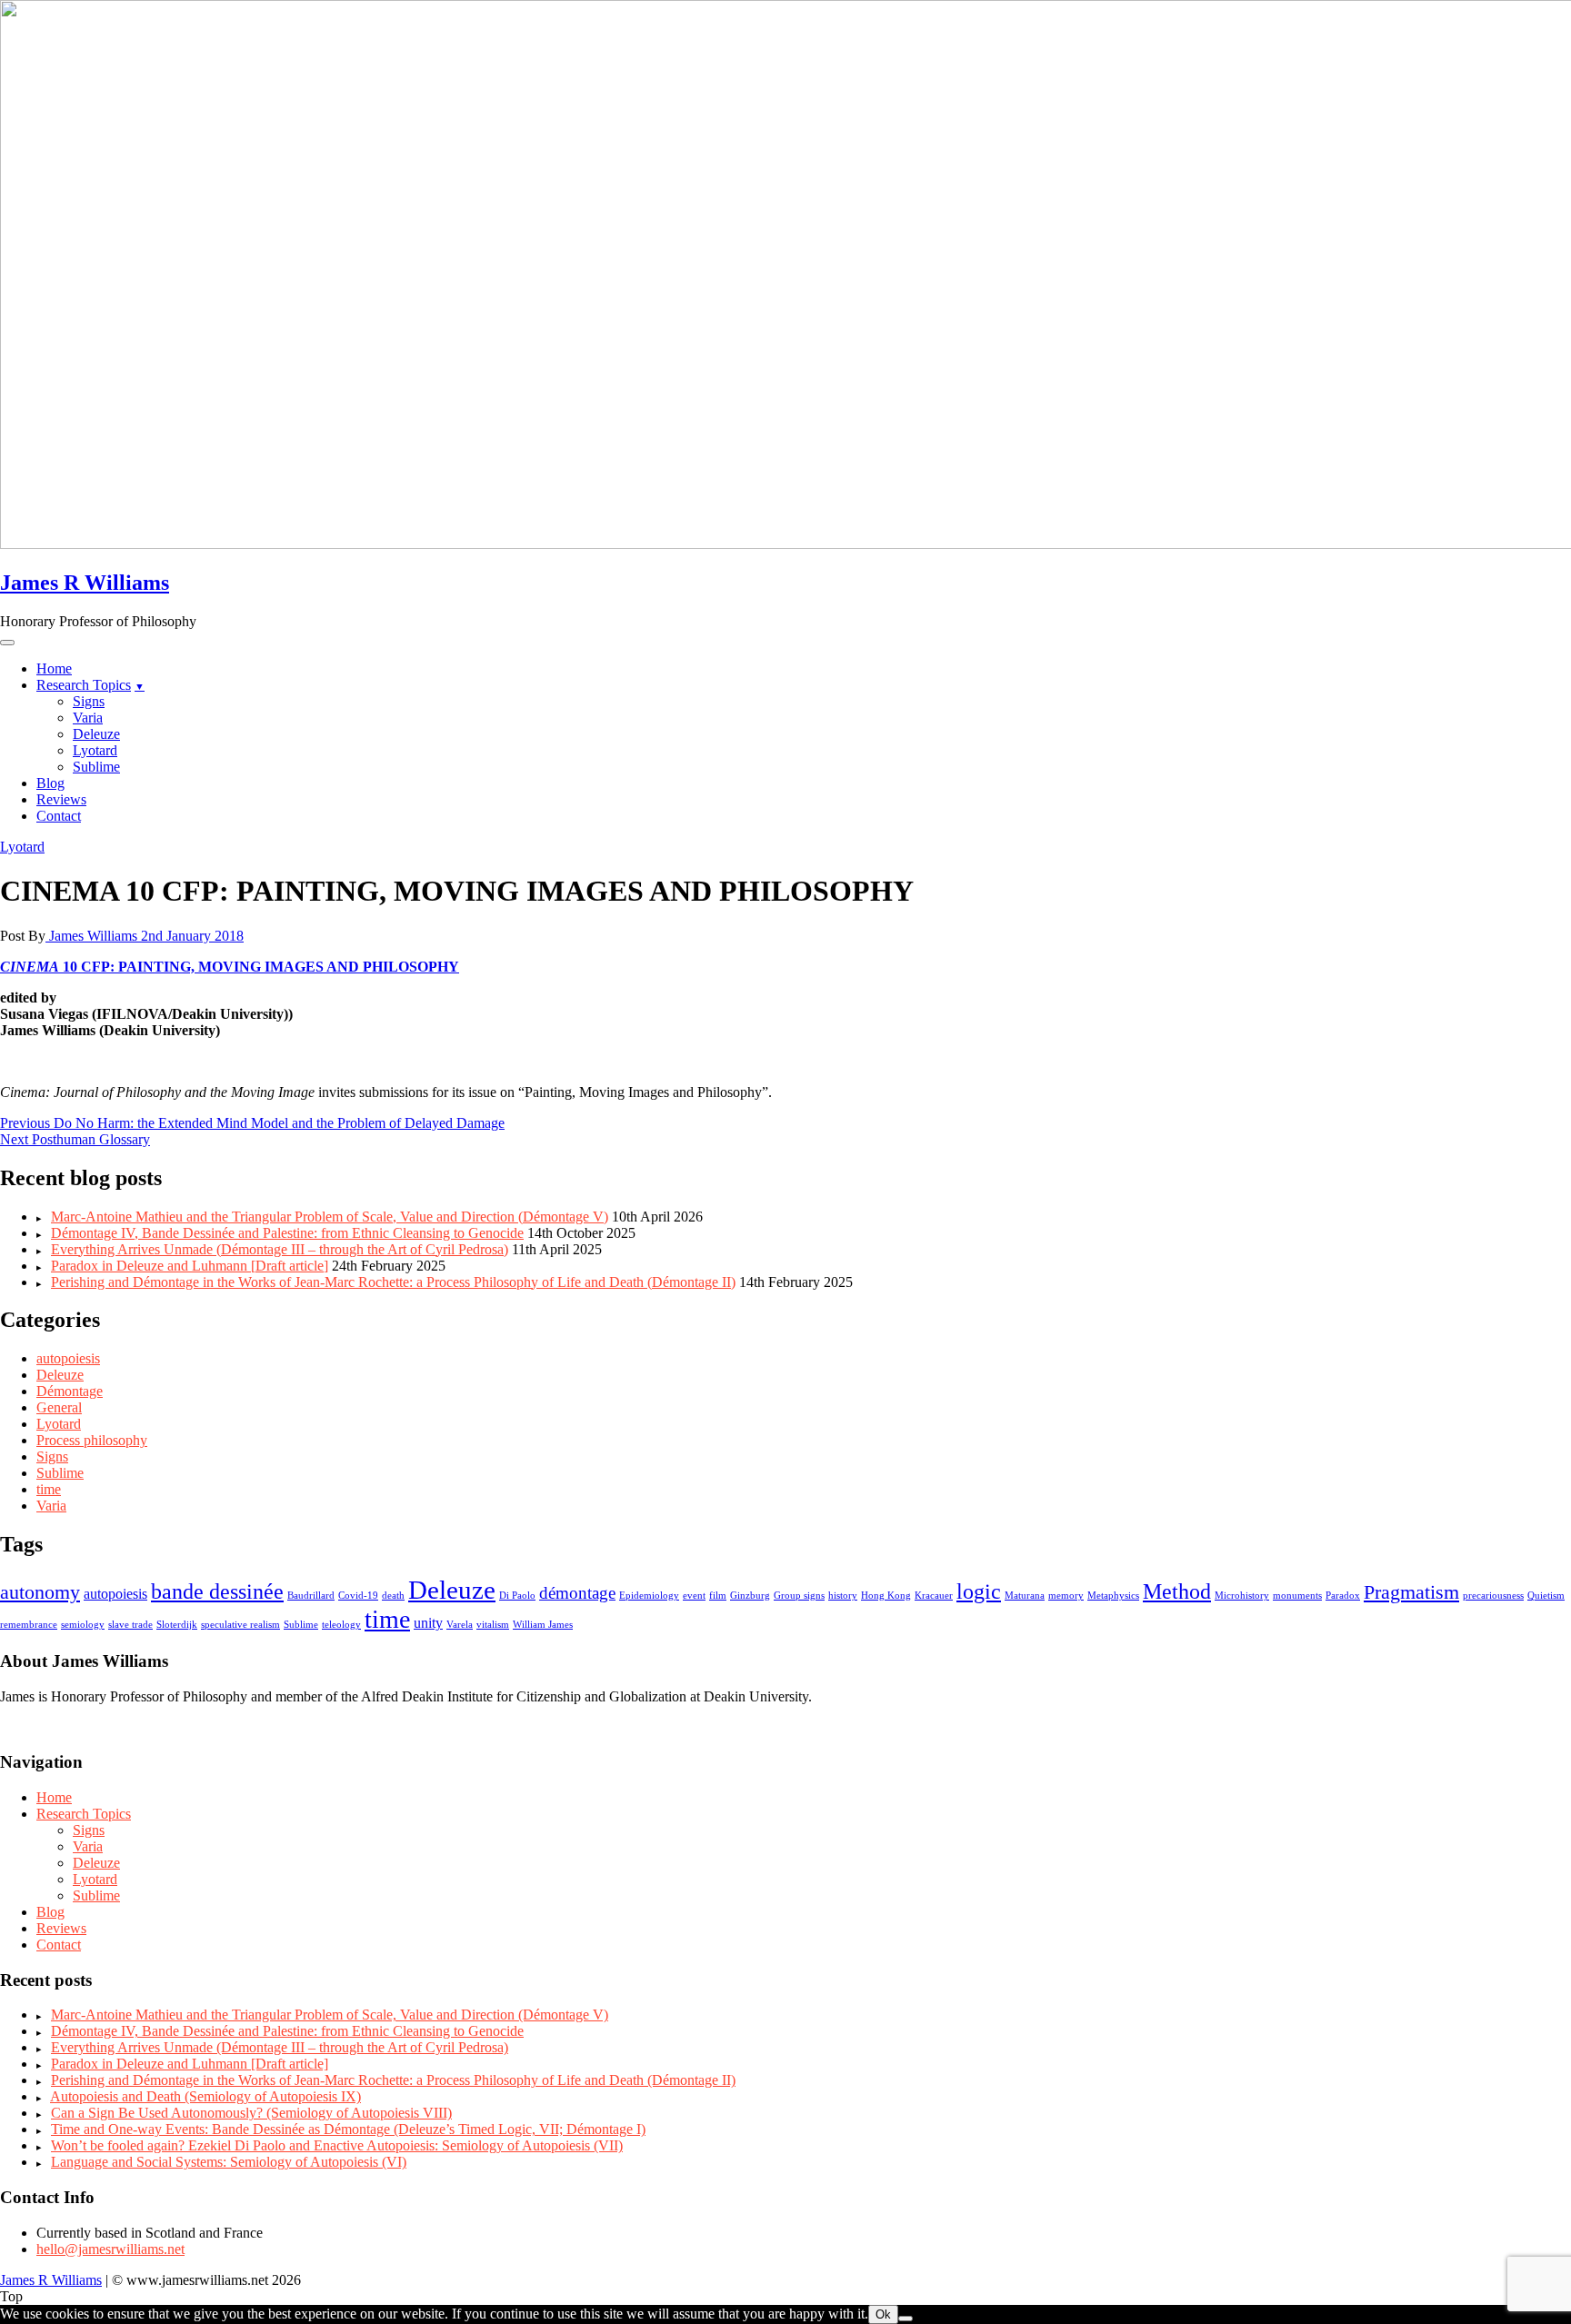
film (718, 1596)
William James (543, 1625)
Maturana (1025, 1596)
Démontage (70, 1391)
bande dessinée (217, 1591)
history (843, 1596)
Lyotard (95, 750)
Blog (50, 783)
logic (979, 1591)
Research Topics (84, 685)
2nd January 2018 (192, 936)
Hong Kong (886, 1596)
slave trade (130, 1625)
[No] (906, 2319)
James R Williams (85, 583)
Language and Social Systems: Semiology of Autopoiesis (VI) (229, 2162)
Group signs (799, 1596)
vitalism (493, 1625)
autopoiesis (68, 1358)
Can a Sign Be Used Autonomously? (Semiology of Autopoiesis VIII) (251, 2113)
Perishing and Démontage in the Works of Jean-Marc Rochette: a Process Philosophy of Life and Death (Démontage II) (393, 1282)
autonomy (40, 1592)
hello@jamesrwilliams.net (110, 2249)
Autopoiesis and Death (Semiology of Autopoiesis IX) (205, 2096)
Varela (460, 1625)
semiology (83, 1625)
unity (428, 1623)
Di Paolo (517, 1596)
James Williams (93, 936)
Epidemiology (649, 1596)
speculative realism (240, 1625)
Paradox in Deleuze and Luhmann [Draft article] (190, 1266)
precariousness (1493, 1596)
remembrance (29, 1625)
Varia (88, 718)
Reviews (61, 799)
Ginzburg (750, 1596)
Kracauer (934, 1596)
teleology (341, 1625)
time (49, 1489)
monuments (1297, 1596)
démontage (577, 1593)
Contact (59, 816)
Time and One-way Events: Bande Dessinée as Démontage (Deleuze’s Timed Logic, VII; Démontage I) (348, 2129)
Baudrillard (311, 1596)
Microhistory (1242, 1596)
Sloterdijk (177, 1625)
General (59, 1407)
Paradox (1343, 1596)
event (694, 1596)
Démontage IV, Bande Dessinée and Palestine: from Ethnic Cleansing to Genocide (287, 1233)
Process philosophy (92, 1440)
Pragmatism (1411, 1592)
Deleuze (96, 734)
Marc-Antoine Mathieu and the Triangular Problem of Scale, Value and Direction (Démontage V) (330, 1217)
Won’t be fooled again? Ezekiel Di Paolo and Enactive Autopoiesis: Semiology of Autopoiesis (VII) (337, 2145)
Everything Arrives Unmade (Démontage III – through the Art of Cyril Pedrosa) (280, 1249)
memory (1066, 1596)
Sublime (96, 767)
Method (1177, 1591)
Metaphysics (1113, 1596)
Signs (89, 701)
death (393, 1596)
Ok (883, 2314)
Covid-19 (358, 1596)
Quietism (1546, 1596)
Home (54, 668)
